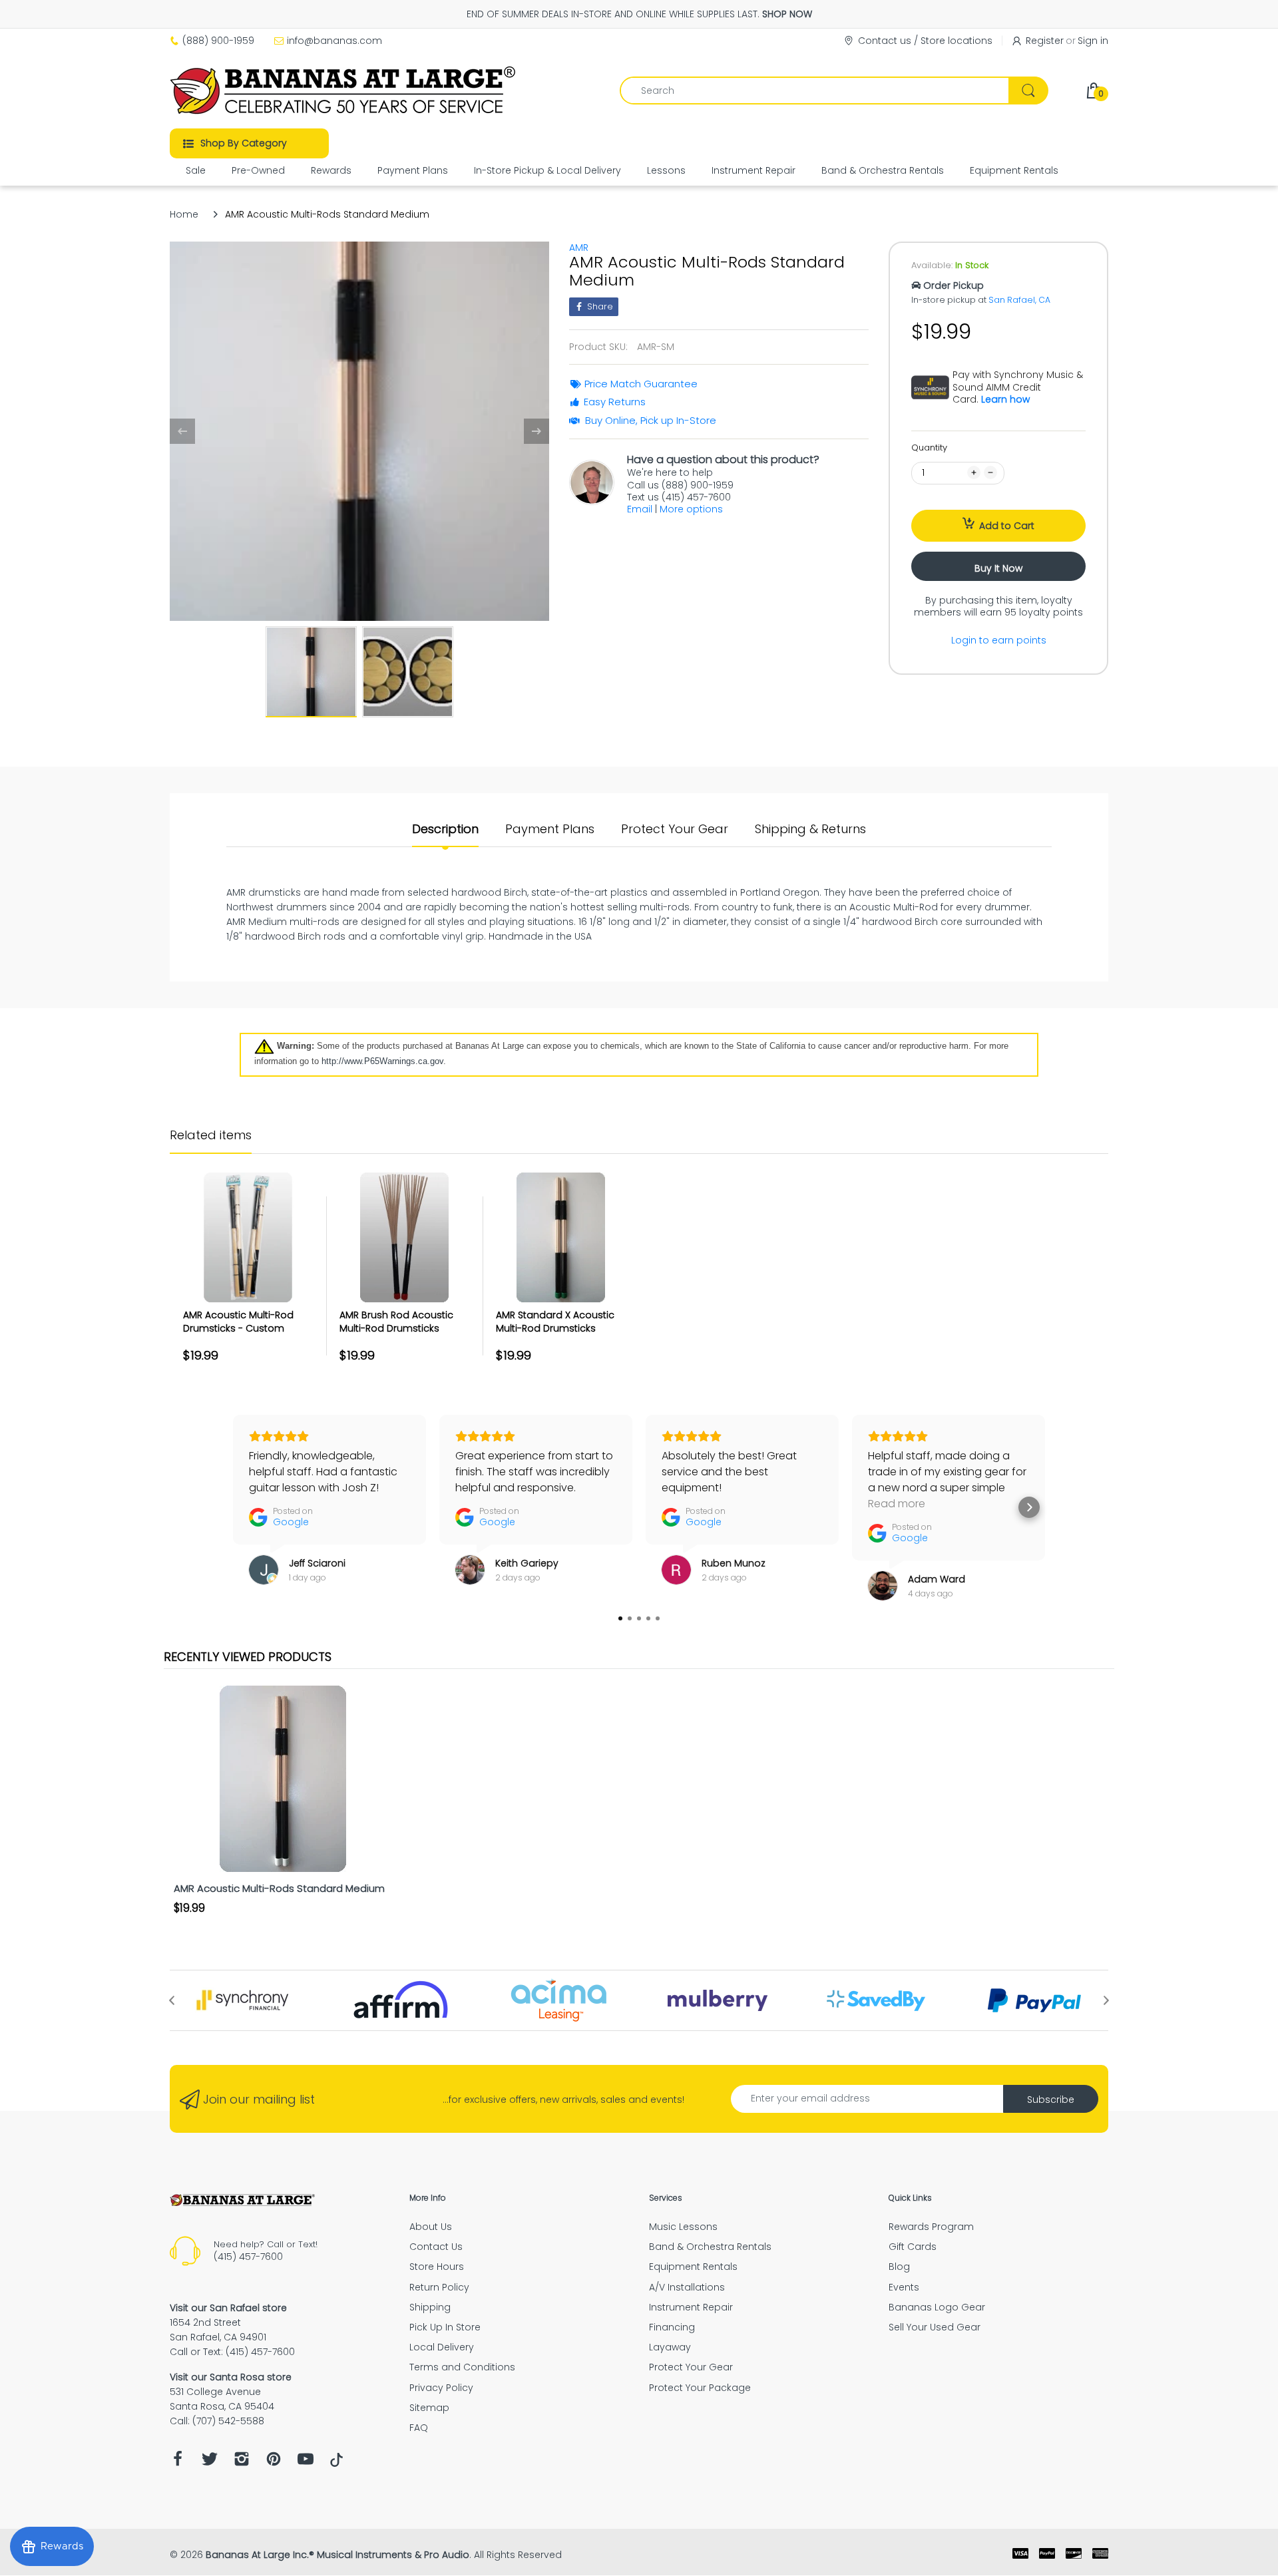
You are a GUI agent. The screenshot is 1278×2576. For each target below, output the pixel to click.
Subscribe (1051, 2100)
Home (184, 214)
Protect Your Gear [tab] (675, 829)
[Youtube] (306, 2463)
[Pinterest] (274, 2463)
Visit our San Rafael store (228, 2308)
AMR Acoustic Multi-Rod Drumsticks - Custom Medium (238, 1328)
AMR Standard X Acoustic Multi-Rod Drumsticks (555, 1322)
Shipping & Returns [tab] (810, 829)
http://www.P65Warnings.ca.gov (382, 1061)
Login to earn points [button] (999, 640)
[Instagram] (242, 2463)
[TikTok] (336, 2464)
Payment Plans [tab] (550, 829)
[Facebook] (178, 2463)
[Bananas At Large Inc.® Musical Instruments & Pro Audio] (344, 91)
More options (691, 509)
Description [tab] (445, 829)
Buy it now (998, 568)
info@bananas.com (334, 41)
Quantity (929, 448)
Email (640, 509)
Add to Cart (1007, 526)
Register (1045, 41)
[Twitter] (210, 2463)
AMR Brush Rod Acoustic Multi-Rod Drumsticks (396, 1322)
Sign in (1093, 41)
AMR (579, 248)
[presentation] (172, 2000)
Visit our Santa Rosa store (231, 2377)
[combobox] (834, 91)
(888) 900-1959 (218, 41)
